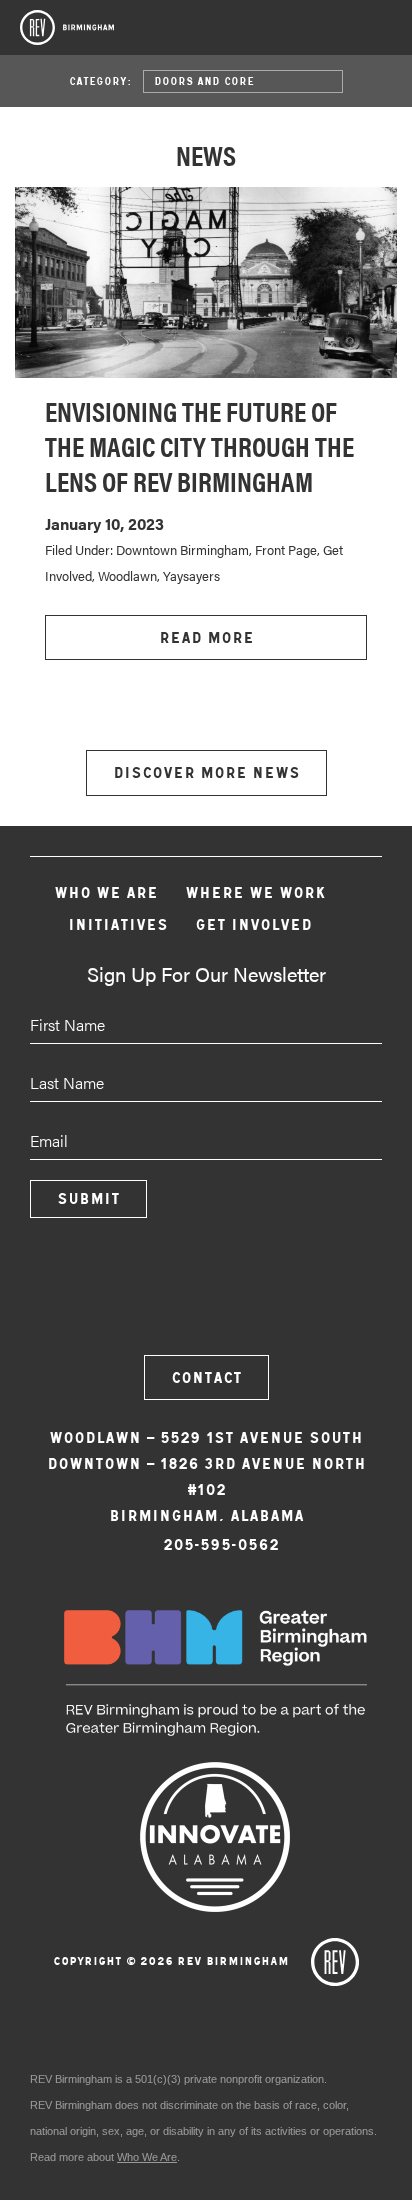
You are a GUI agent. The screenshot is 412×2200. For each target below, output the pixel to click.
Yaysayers (191, 575)
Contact (206, 1377)
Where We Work (255, 892)
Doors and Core (204, 81)
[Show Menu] (382, 34)
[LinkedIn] (260, 1296)
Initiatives (118, 924)
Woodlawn (127, 575)
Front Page (286, 549)
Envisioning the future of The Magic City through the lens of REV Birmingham (199, 445)
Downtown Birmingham (182, 549)
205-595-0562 (221, 1544)
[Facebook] (152, 1296)
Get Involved (253, 924)
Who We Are (106, 892)
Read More (206, 637)
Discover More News (206, 772)
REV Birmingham (67, 27)
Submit (88, 1198)
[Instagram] (206, 1296)
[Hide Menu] (329, 30)
